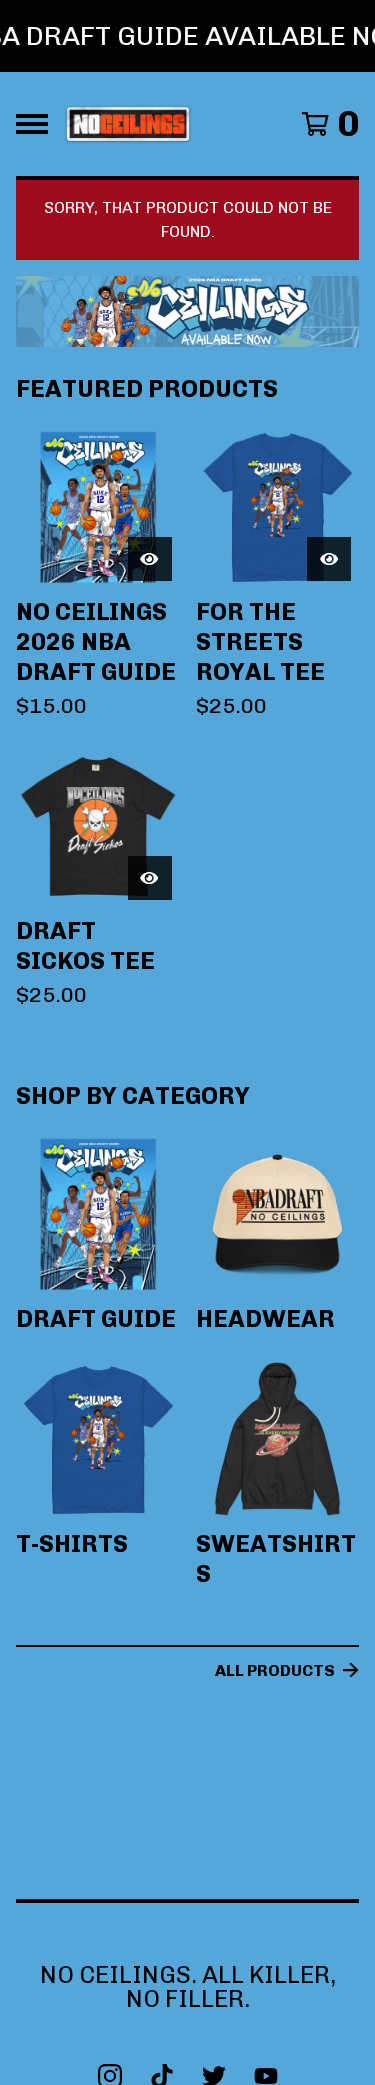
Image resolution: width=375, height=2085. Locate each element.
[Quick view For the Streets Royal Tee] (329, 559)
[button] (187, 36)
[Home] (128, 124)
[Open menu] (32, 124)
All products (275, 1670)
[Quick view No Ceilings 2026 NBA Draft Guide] (150, 559)
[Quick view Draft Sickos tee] (150, 878)
